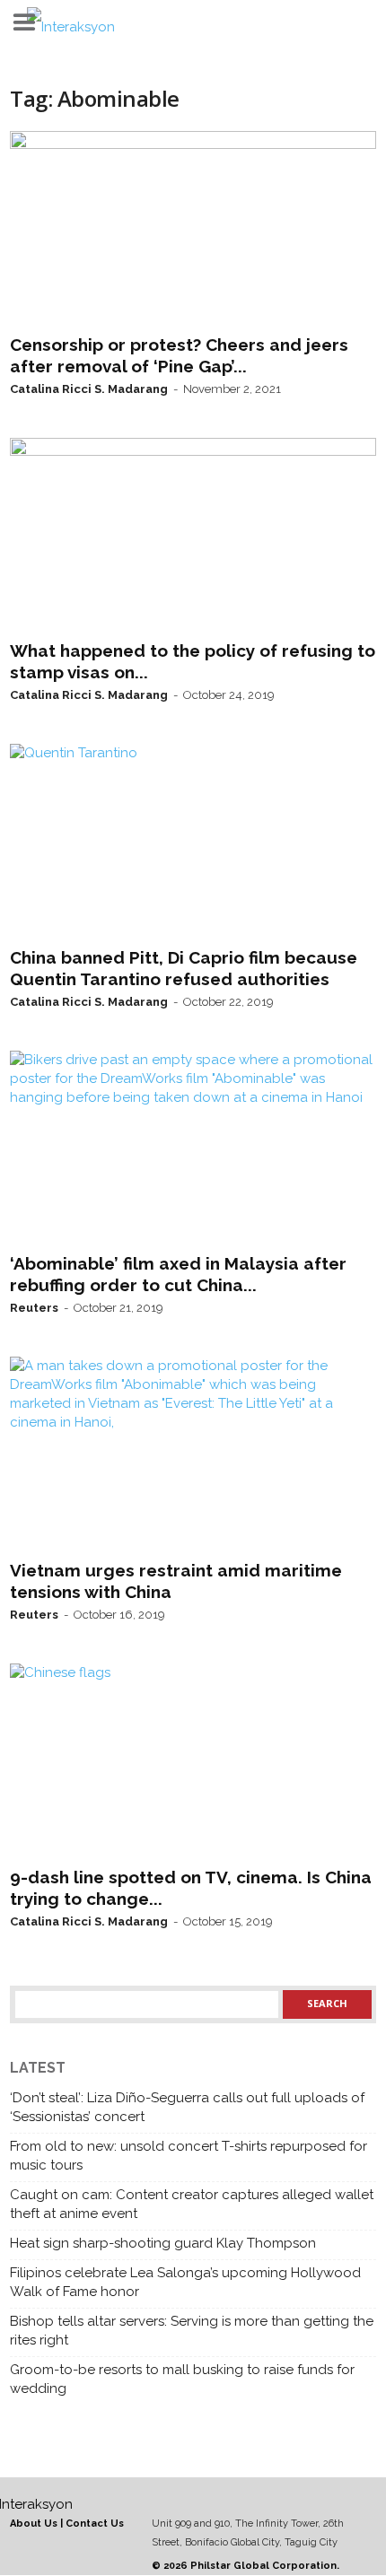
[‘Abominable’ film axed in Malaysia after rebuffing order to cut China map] (193, 1148)
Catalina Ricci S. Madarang (89, 389)
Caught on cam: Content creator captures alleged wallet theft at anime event (192, 2204)
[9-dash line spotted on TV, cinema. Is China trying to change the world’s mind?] (193, 1761)
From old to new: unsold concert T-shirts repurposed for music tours (189, 2156)
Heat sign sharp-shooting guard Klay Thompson (163, 2243)
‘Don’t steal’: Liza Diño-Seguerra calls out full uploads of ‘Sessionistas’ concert (187, 2107)
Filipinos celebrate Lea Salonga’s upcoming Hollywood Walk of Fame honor (185, 2282)
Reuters (34, 1308)
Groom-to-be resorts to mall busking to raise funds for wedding (182, 2379)
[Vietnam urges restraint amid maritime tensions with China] (193, 1454)
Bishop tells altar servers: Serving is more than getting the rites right (192, 2331)
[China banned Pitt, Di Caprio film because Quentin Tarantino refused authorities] (193, 842)
